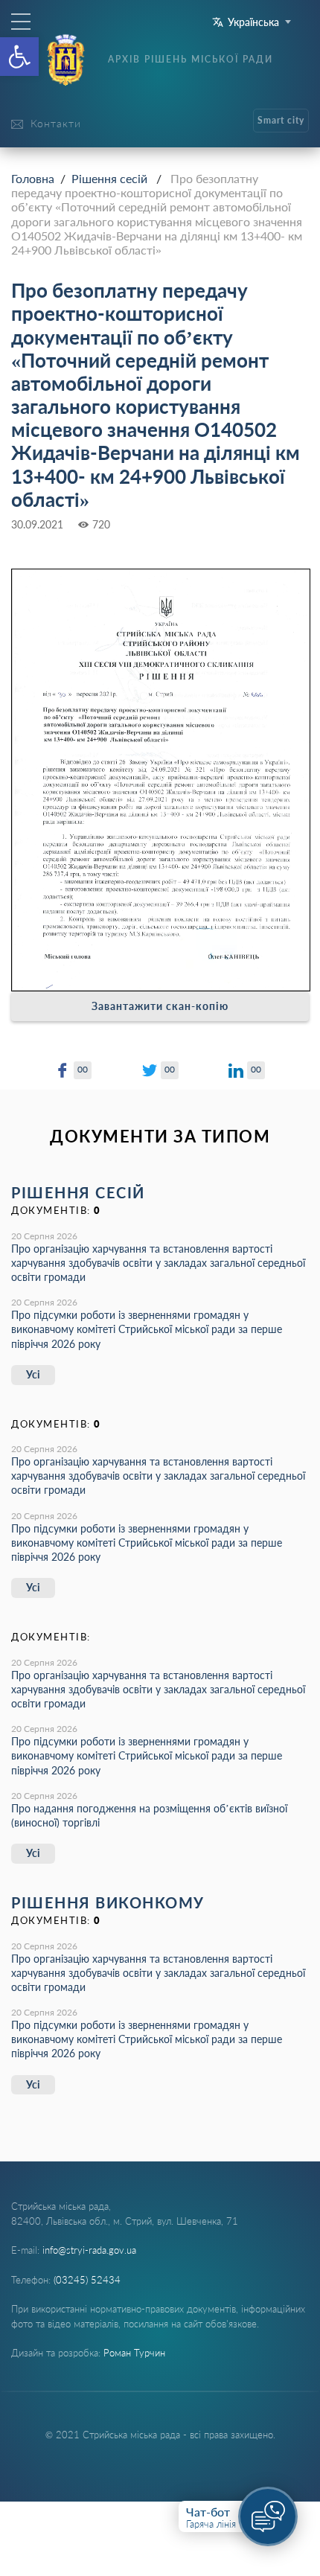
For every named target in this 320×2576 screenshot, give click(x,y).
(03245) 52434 (87, 2280)
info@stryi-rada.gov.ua (89, 2250)
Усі (33, 1374)
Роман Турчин (134, 2353)
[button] (19, 57)
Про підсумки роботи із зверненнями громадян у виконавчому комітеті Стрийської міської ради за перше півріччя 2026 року (147, 1329)
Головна (33, 178)
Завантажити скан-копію (160, 1006)
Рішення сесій (109, 178)
